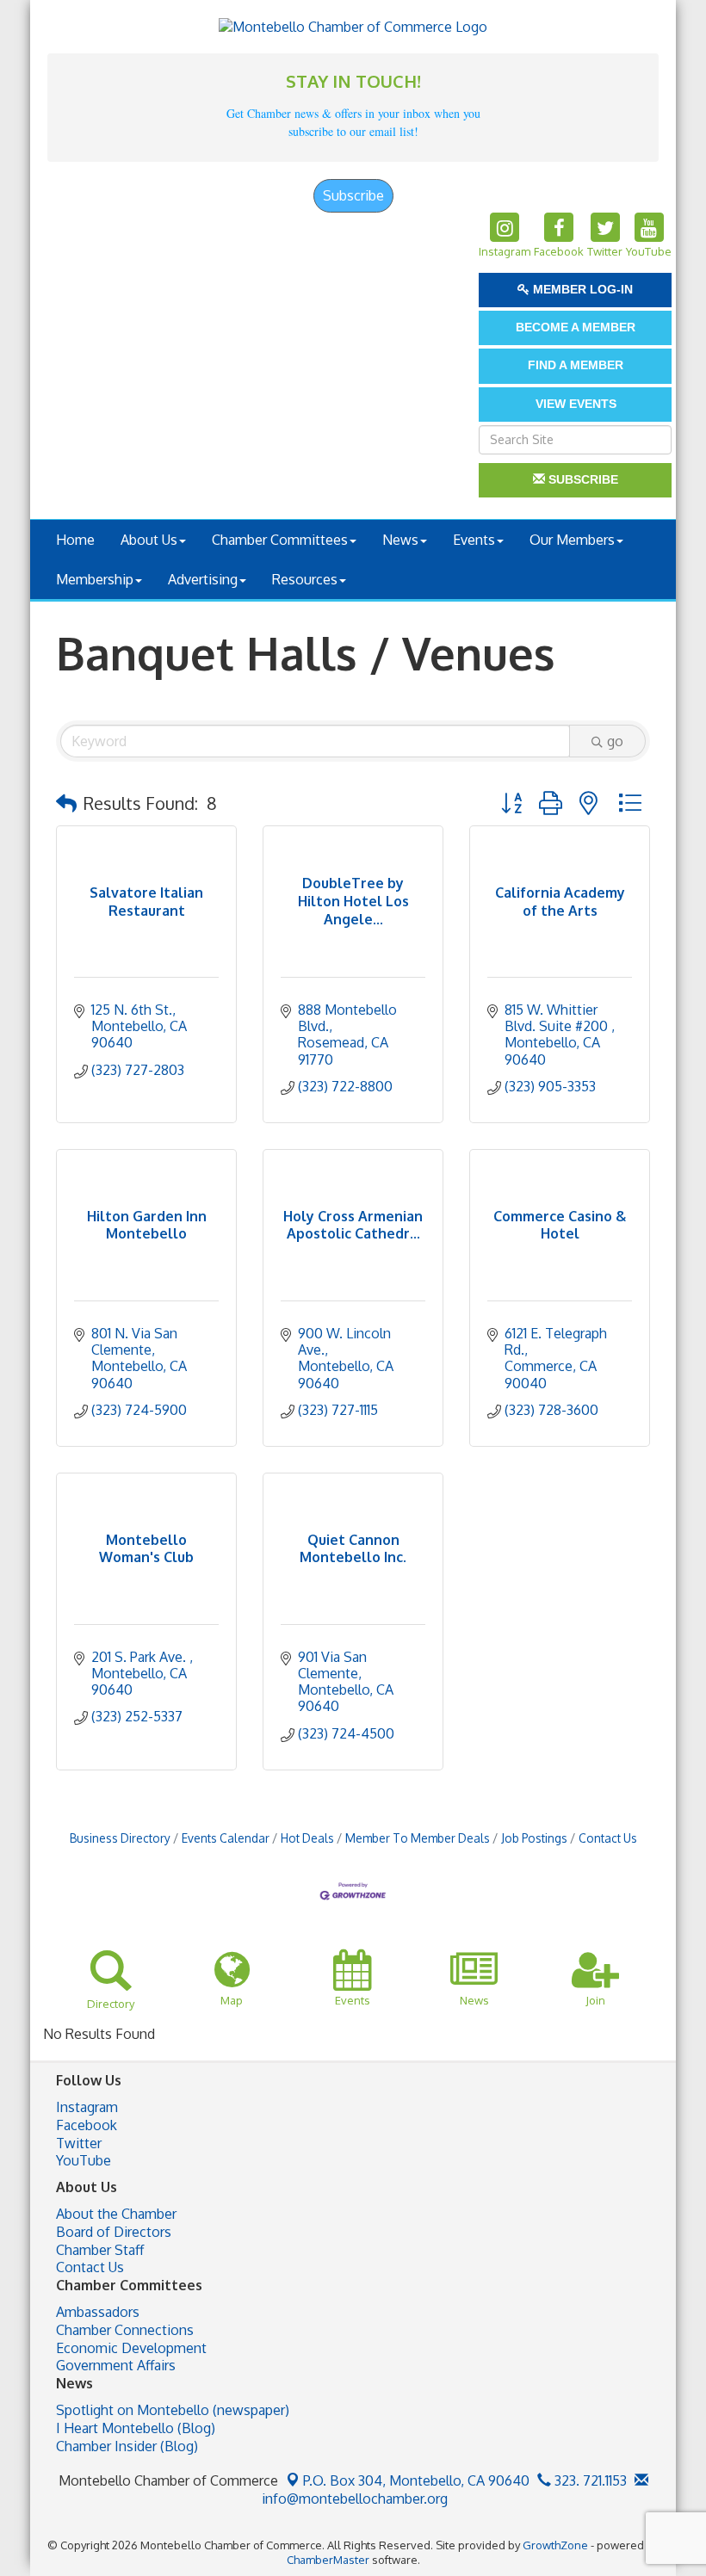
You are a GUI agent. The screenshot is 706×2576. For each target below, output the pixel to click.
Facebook (87, 2125)
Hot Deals (307, 1838)
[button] (66, 803)
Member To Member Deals (418, 1838)
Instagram (87, 2107)
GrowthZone (555, 2545)
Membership (95, 579)
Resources (305, 579)
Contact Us (608, 1838)
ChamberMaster (328, 2560)
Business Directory (120, 1838)
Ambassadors (98, 2312)
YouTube (84, 2160)
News (400, 540)
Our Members (572, 540)
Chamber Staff (100, 2250)
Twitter (79, 2143)
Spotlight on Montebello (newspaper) (173, 2410)
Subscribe (353, 195)
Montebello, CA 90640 (416, 2480)
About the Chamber (116, 2214)
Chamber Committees (280, 540)
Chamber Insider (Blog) (127, 2446)
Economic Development (131, 2348)
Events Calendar (226, 1838)
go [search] (615, 741)
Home (75, 540)
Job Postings (534, 1838)
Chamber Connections (125, 2330)
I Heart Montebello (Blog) (136, 2428)
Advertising (203, 579)
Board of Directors (114, 2232)
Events (474, 540)
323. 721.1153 (589, 2480)
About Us (149, 540)
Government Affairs (116, 2365)
